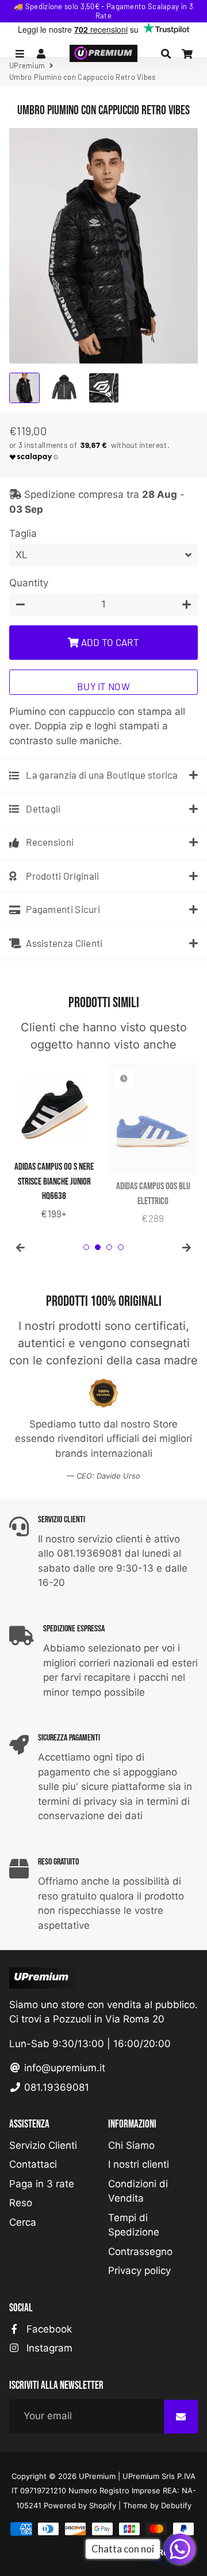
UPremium (97, 2476)
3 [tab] (109, 1247)
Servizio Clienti (43, 2145)
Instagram (48, 2348)
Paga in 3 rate (42, 2184)
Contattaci (33, 2164)
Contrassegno (140, 2252)
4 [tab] (121, 1247)
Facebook (48, 2329)
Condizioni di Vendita (138, 2191)
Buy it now (103, 686)
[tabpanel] (54, 1142)
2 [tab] (98, 1247)
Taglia (23, 533)
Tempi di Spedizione (134, 2225)
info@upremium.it (63, 2068)
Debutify (176, 2505)
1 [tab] (86, 1247)
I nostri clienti (139, 2164)
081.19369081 (55, 2087)
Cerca (23, 2222)
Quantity (29, 583)
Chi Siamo (131, 2145)
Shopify (103, 2505)
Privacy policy (139, 2271)
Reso (21, 2203)
